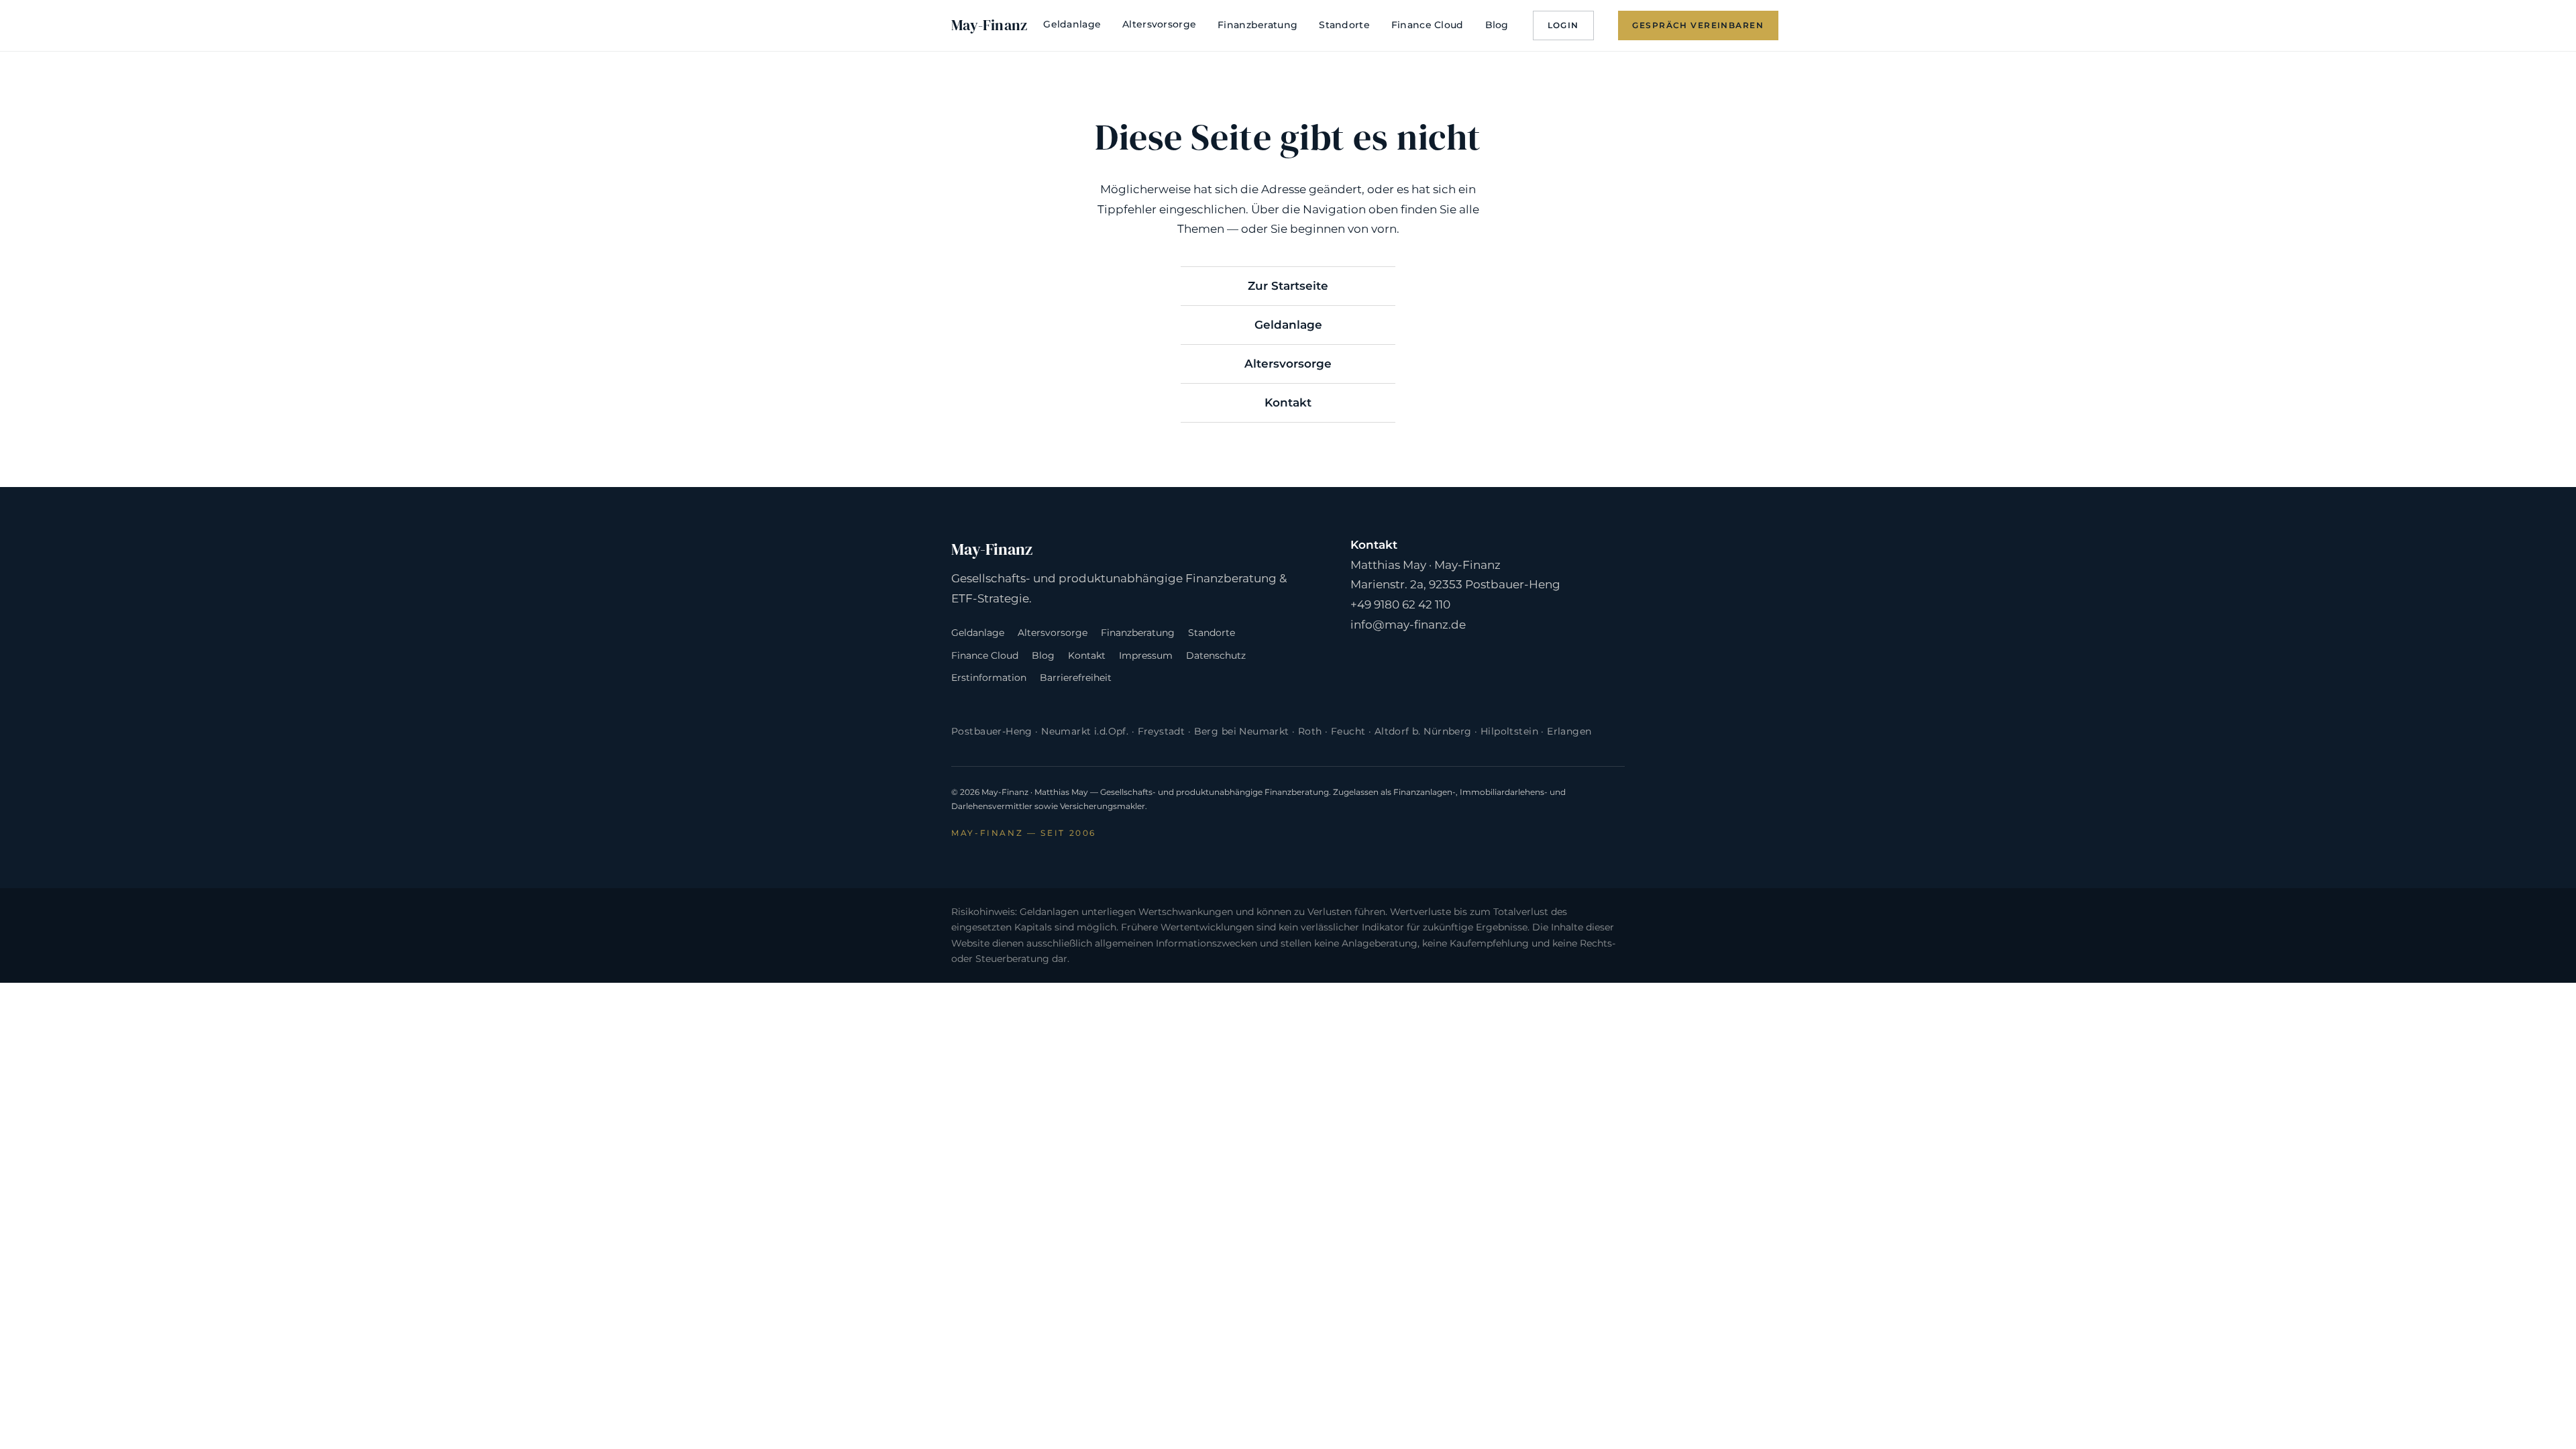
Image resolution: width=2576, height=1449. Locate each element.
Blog (1497, 25)
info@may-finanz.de (1408, 625)
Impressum (1146, 655)
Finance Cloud (1428, 25)
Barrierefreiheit (1076, 678)
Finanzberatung (1257, 25)
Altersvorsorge (1159, 24)
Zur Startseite (1288, 286)
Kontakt (1288, 402)
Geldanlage (1072, 24)
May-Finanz (989, 25)
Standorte (1344, 25)
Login (1563, 25)
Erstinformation (989, 678)
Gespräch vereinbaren (1698, 25)
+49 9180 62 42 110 (1400, 604)
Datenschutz (1216, 655)
